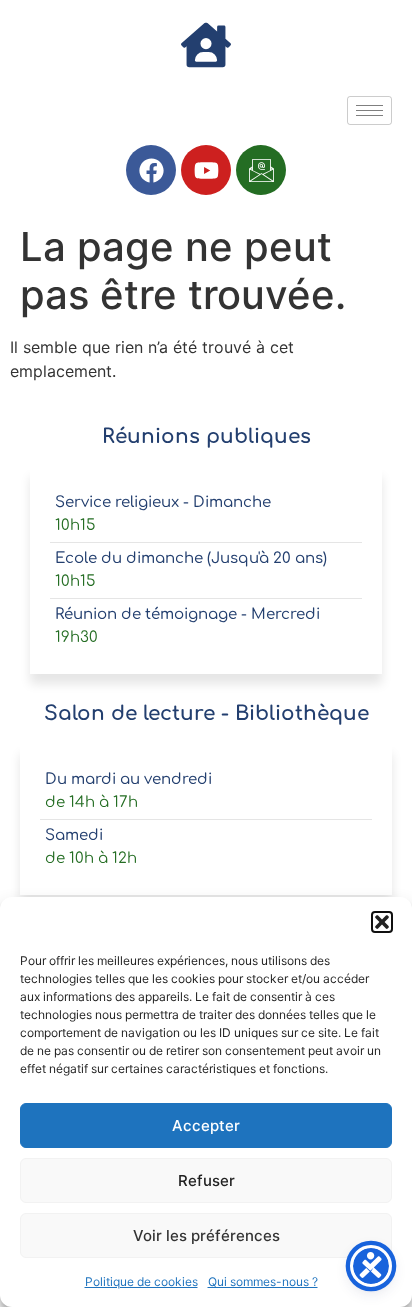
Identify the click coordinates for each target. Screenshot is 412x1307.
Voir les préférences (206, 1235)
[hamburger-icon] (369, 110)
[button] (382, 922)
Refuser (206, 1180)
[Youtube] (206, 170)
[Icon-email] (261, 170)
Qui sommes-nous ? (263, 1281)
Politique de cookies (141, 1281)
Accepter (206, 1125)
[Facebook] (151, 170)
